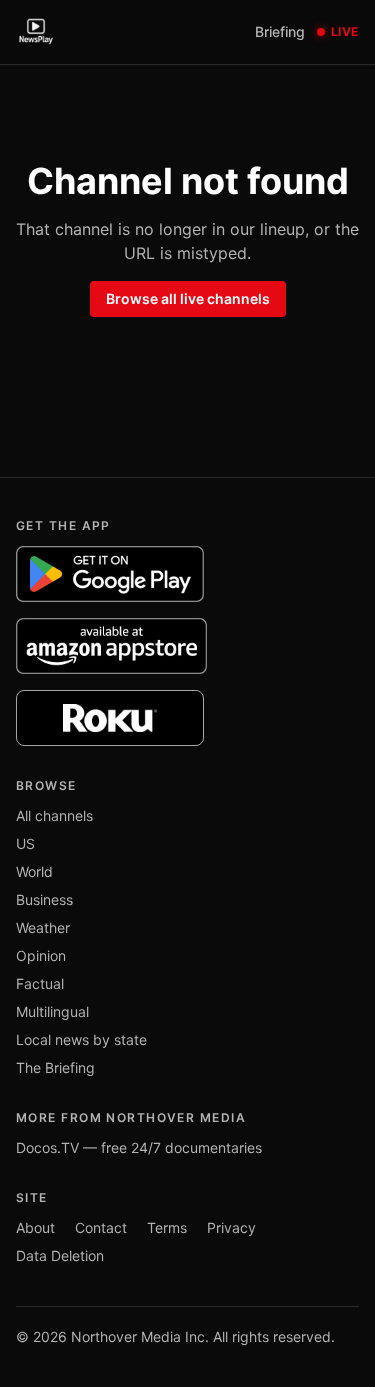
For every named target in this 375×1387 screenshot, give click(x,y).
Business (44, 899)
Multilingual (52, 1011)
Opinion (41, 955)
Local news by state (81, 1039)
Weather (43, 927)
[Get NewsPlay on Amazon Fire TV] (111, 646)
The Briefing (55, 1067)
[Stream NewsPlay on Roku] (110, 718)
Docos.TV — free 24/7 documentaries (139, 1147)
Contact (101, 1227)
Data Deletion (60, 1255)
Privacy (231, 1227)
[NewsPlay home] (36, 32)
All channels (54, 815)
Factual (40, 983)
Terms (167, 1227)
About (35, 1227)
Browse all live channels (188, 298)
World (34, 871)
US (25, 843)
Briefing (280, 31)
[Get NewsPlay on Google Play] (110, 574)
